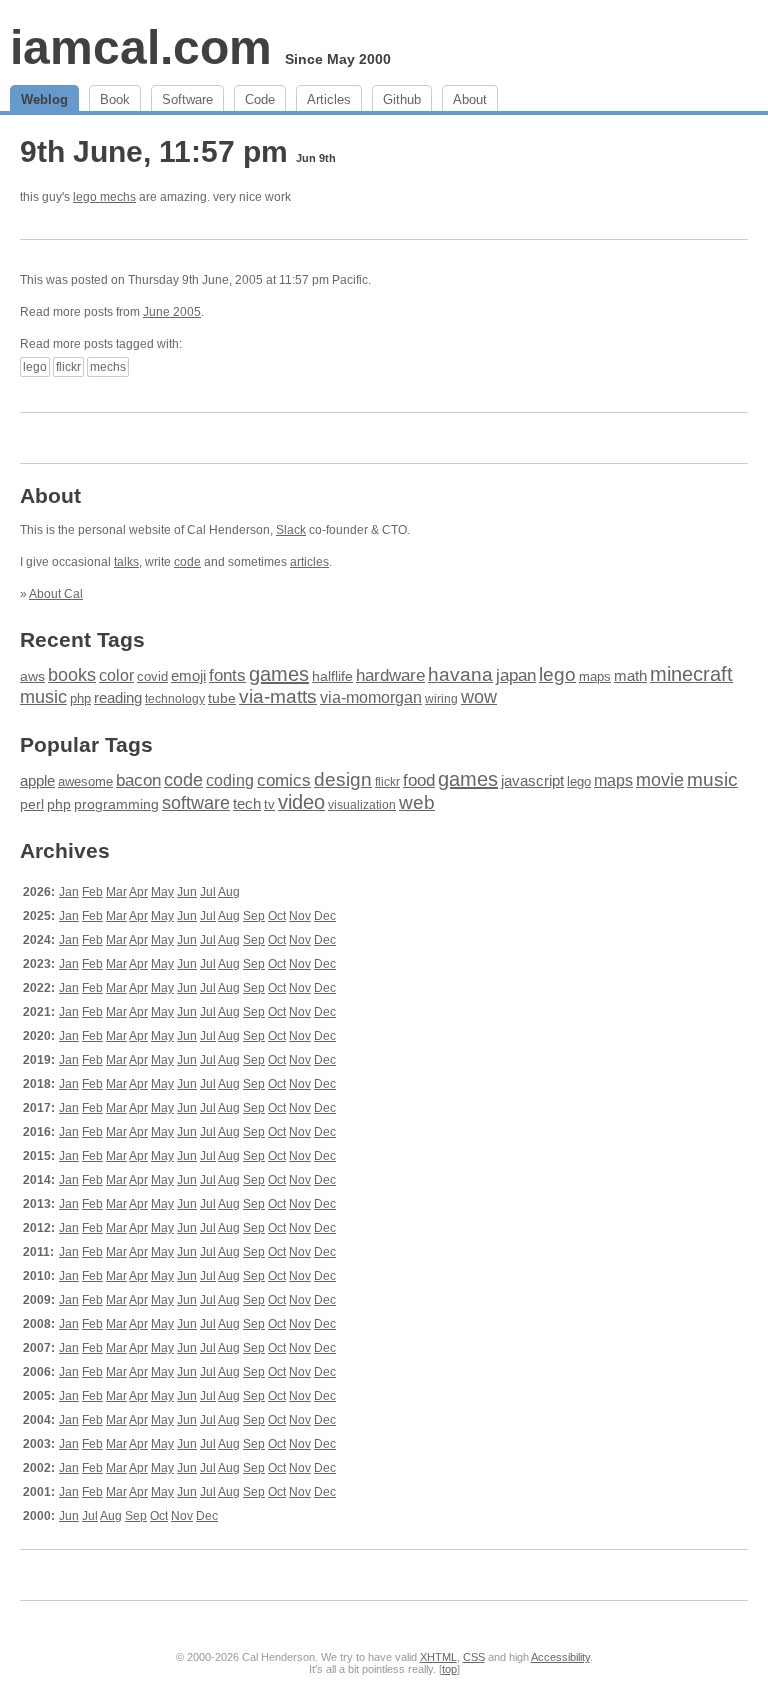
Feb (92, 892)
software (196, 803)
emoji (188, 676)
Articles (329, 99)
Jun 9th (316, 158)
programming (116, 804)
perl (32, 804)
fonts (227, 675)
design (343, 779)
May (162, 892)
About (470, 99)
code (187, 562)
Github (402, 99)
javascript (532, 780)
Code (260, 99)
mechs (108, 367)
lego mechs (104, 197)
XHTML (438, 1657)
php (80, 699)
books (72, 674)
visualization (362, 805)
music (43, 697)
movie (660, 779)
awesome (85, 781)
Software (187, 99)
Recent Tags (82, 639)
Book (115, 99)
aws (32, 676)
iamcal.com (141, 47)
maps (595, 676)
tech (247, 804)
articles (309, 562)
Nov (300, 916)
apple (37, 780)
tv (269, 805)
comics (284, 780)
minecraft (691, 674)
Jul (208, 892)
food (419, 780)
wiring (441, 699)
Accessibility (560, 1657)
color (116, 675)
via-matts (278, 696)
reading (118, 697)
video (301, 802)
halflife (332, 676)
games (279, 674)
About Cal (56, 594)
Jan (69, 892)
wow (479, 697)
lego (35, 367)
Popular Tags (86, 744)
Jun (187, 892)
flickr (68, 367)
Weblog (44, 99)
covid (152, 676)
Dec (325, 916)
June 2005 (172, 312)
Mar (116, 892)
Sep (254, 916)
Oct (277, 916)
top (449, 1669)
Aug (229, 892)
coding (230, 780)
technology (175, 699)
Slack (291, 530)
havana (460, 674)
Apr (138, 892)
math (630, 675)
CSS (474, 1657)
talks (126, 562)
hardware (390, 675)
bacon (138, 780)
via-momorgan (371, 697)
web (417, 802)
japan (516, 675)
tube (222, 698)
